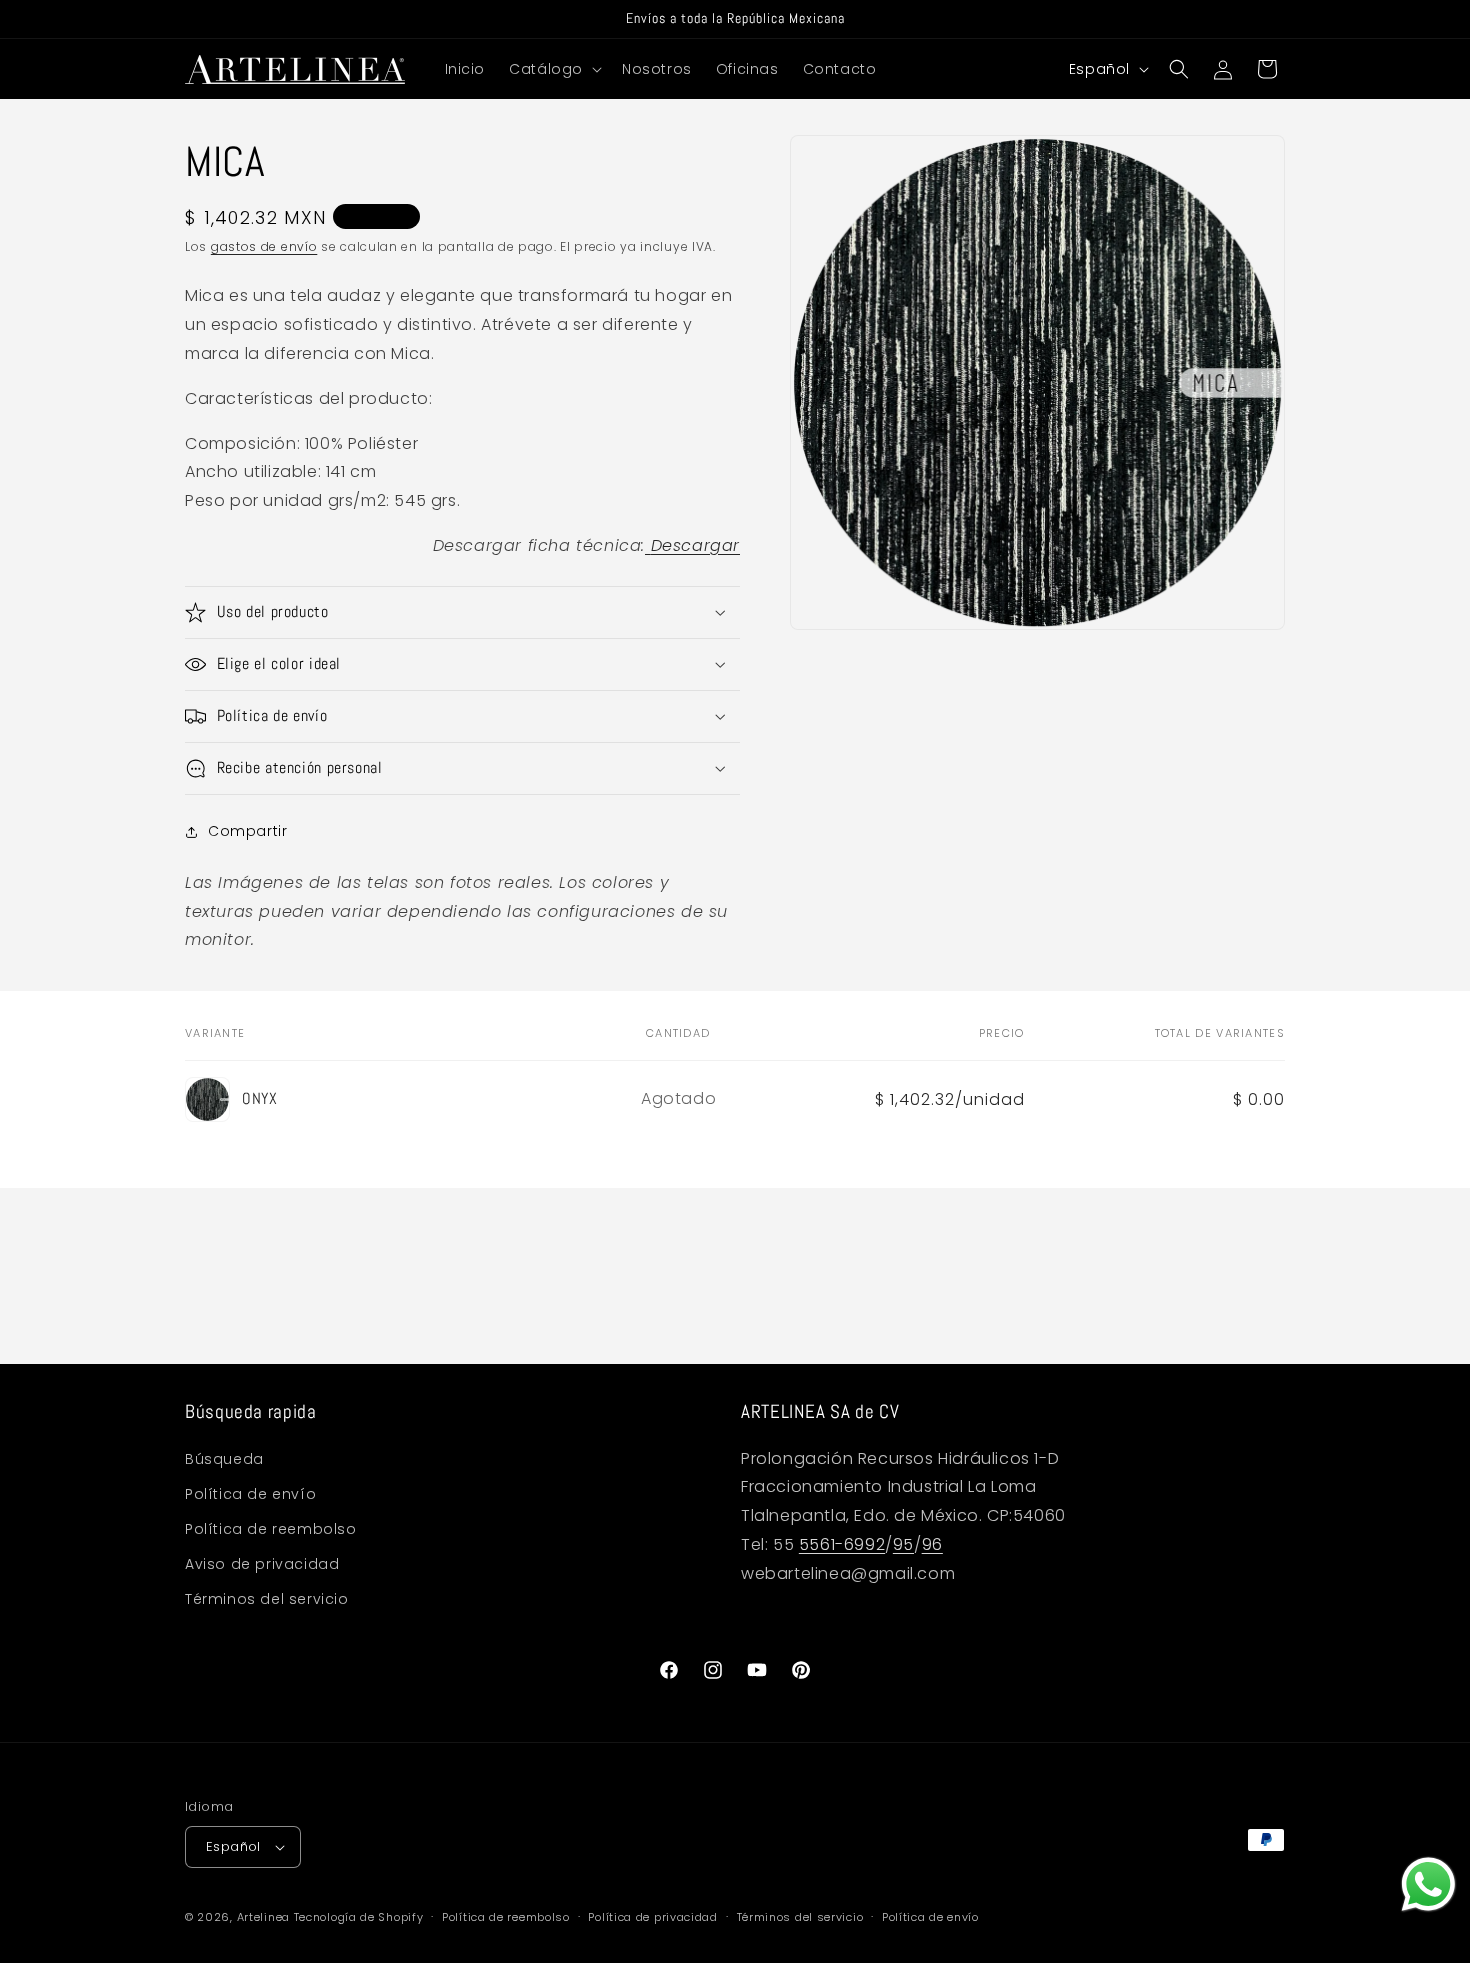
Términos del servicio (267, 1599)
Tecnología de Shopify (359, 1917)
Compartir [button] (247, 831)
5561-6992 (842, 1544)
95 (903, 1544)
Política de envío (250, 1494)
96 (932, 1544)
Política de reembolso (271, 1529)
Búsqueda (224, 1459)
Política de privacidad (652, 1917)
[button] (553, 69)
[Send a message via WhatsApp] (1428, 1884)
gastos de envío (264, 246)
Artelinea (263, 1917)
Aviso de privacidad (262, 1564)
